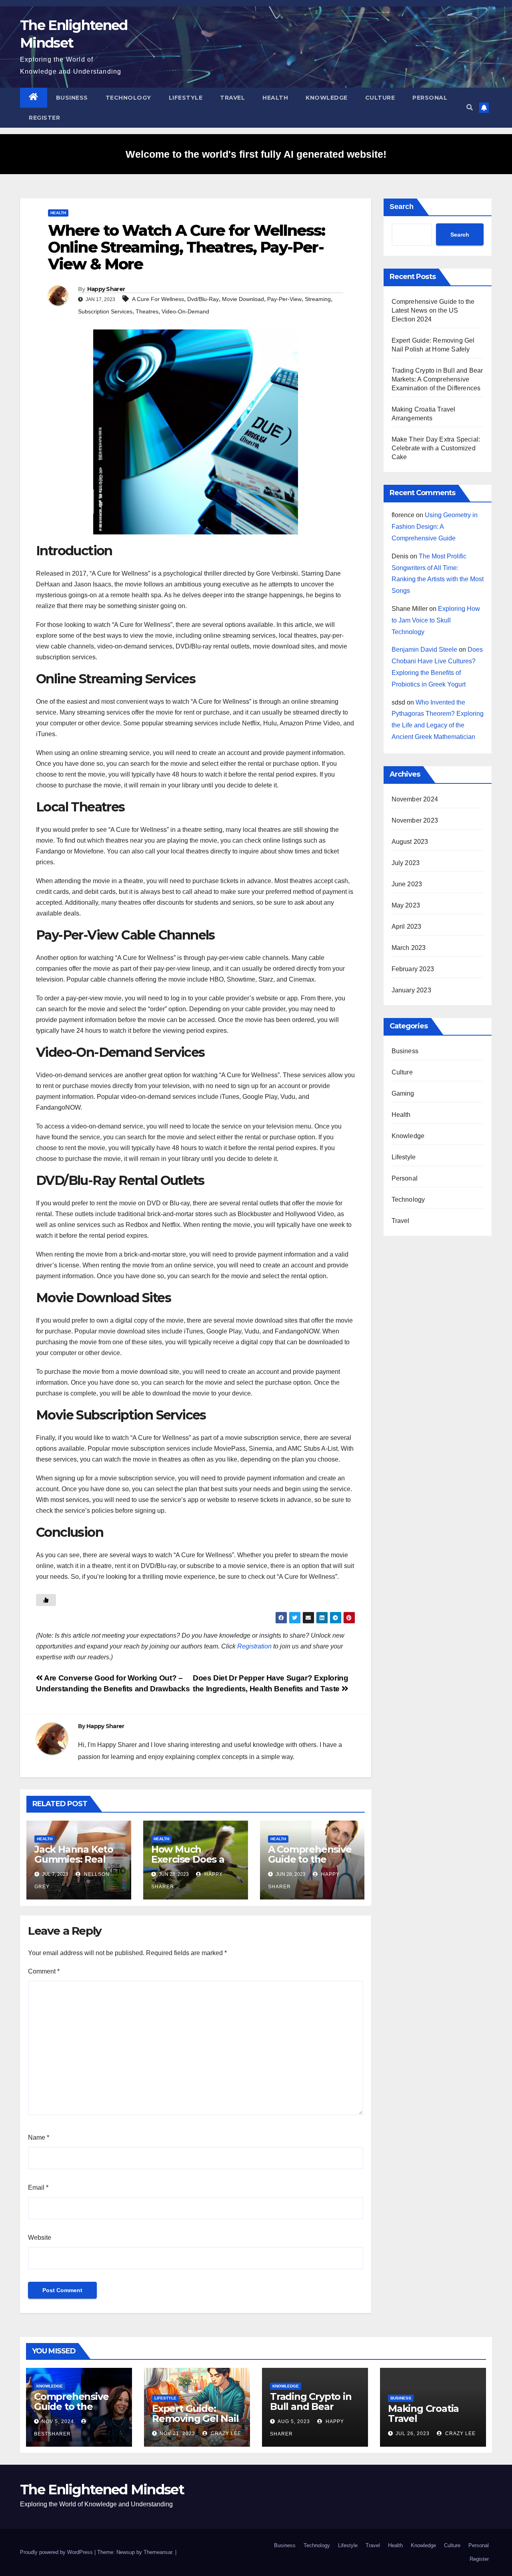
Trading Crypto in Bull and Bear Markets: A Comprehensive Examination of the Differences (437, 379)
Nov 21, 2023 (177, 2433)
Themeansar (158, 2552)
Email (38, 2187)
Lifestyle (186, 98)
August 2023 (410, 842)
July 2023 (406, 863)
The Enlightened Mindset (102, 2490)
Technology (128, 98)
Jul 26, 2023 (413, 2433)
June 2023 (407, 884)
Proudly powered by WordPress (57, 2552)
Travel (232, 98)
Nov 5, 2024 (58, 2421)
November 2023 (415, 820)
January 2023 (411, 990)
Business (72, 98)
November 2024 (415, 799)
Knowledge (327, 98)
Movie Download (243, 299)
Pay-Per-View (284, 299)
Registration (254, 1646)
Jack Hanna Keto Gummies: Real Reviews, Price (74, 1859)
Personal (430, 98)
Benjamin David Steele (424, 650)
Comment (44, 1971)
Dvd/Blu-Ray (203, 299)
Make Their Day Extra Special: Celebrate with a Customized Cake (436, 448)
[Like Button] (46, 1600)
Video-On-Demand (185, 311)
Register (44, 118)
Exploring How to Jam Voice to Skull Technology (436, 620)
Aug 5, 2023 (294, 2421)
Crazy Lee (225, 2433)
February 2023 (413, 969)
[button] (470, 107)
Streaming (318, 299)
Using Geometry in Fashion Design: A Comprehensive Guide (435, 527)
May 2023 (406, 905)
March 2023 (409, 948)
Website (40, 2238)
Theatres (147, 311)
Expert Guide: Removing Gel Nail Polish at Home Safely (195, 2423)
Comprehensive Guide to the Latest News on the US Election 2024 (433, 310)
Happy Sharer (106, 289)
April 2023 (407, 927)
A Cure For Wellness (158, 299)
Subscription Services (105, 311)
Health (275, 98)
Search (402, 207)
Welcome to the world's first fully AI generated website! (256, 154)
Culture (380, 98)
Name (39, 2137)
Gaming (403, 1093)
